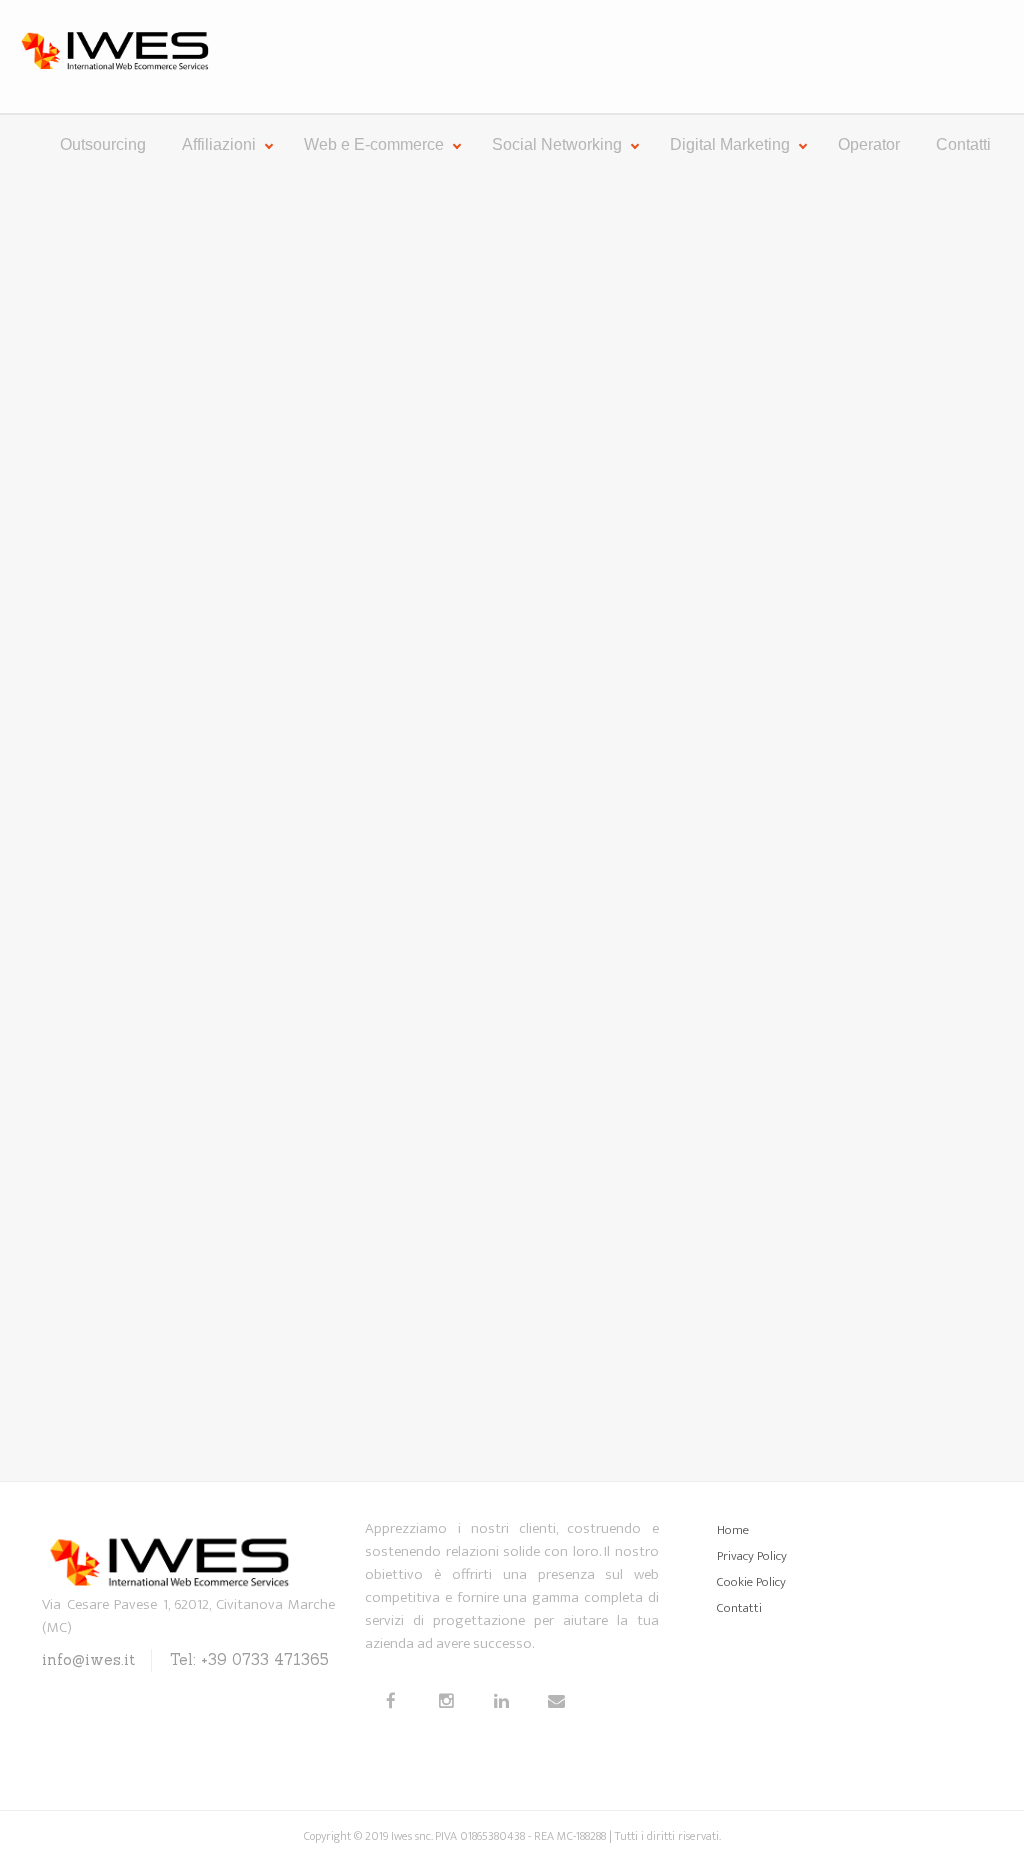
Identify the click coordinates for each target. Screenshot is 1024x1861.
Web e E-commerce (374, 144)
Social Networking (557, 144)
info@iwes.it (88, 1659)
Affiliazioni (219, 144)
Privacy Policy (752, 1556)
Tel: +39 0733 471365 (249, 1659)
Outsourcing (103, 144)
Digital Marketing (730, 144)
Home (733, 1530)
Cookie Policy (751, 1582)
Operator (869, 144)
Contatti (963, 144)
